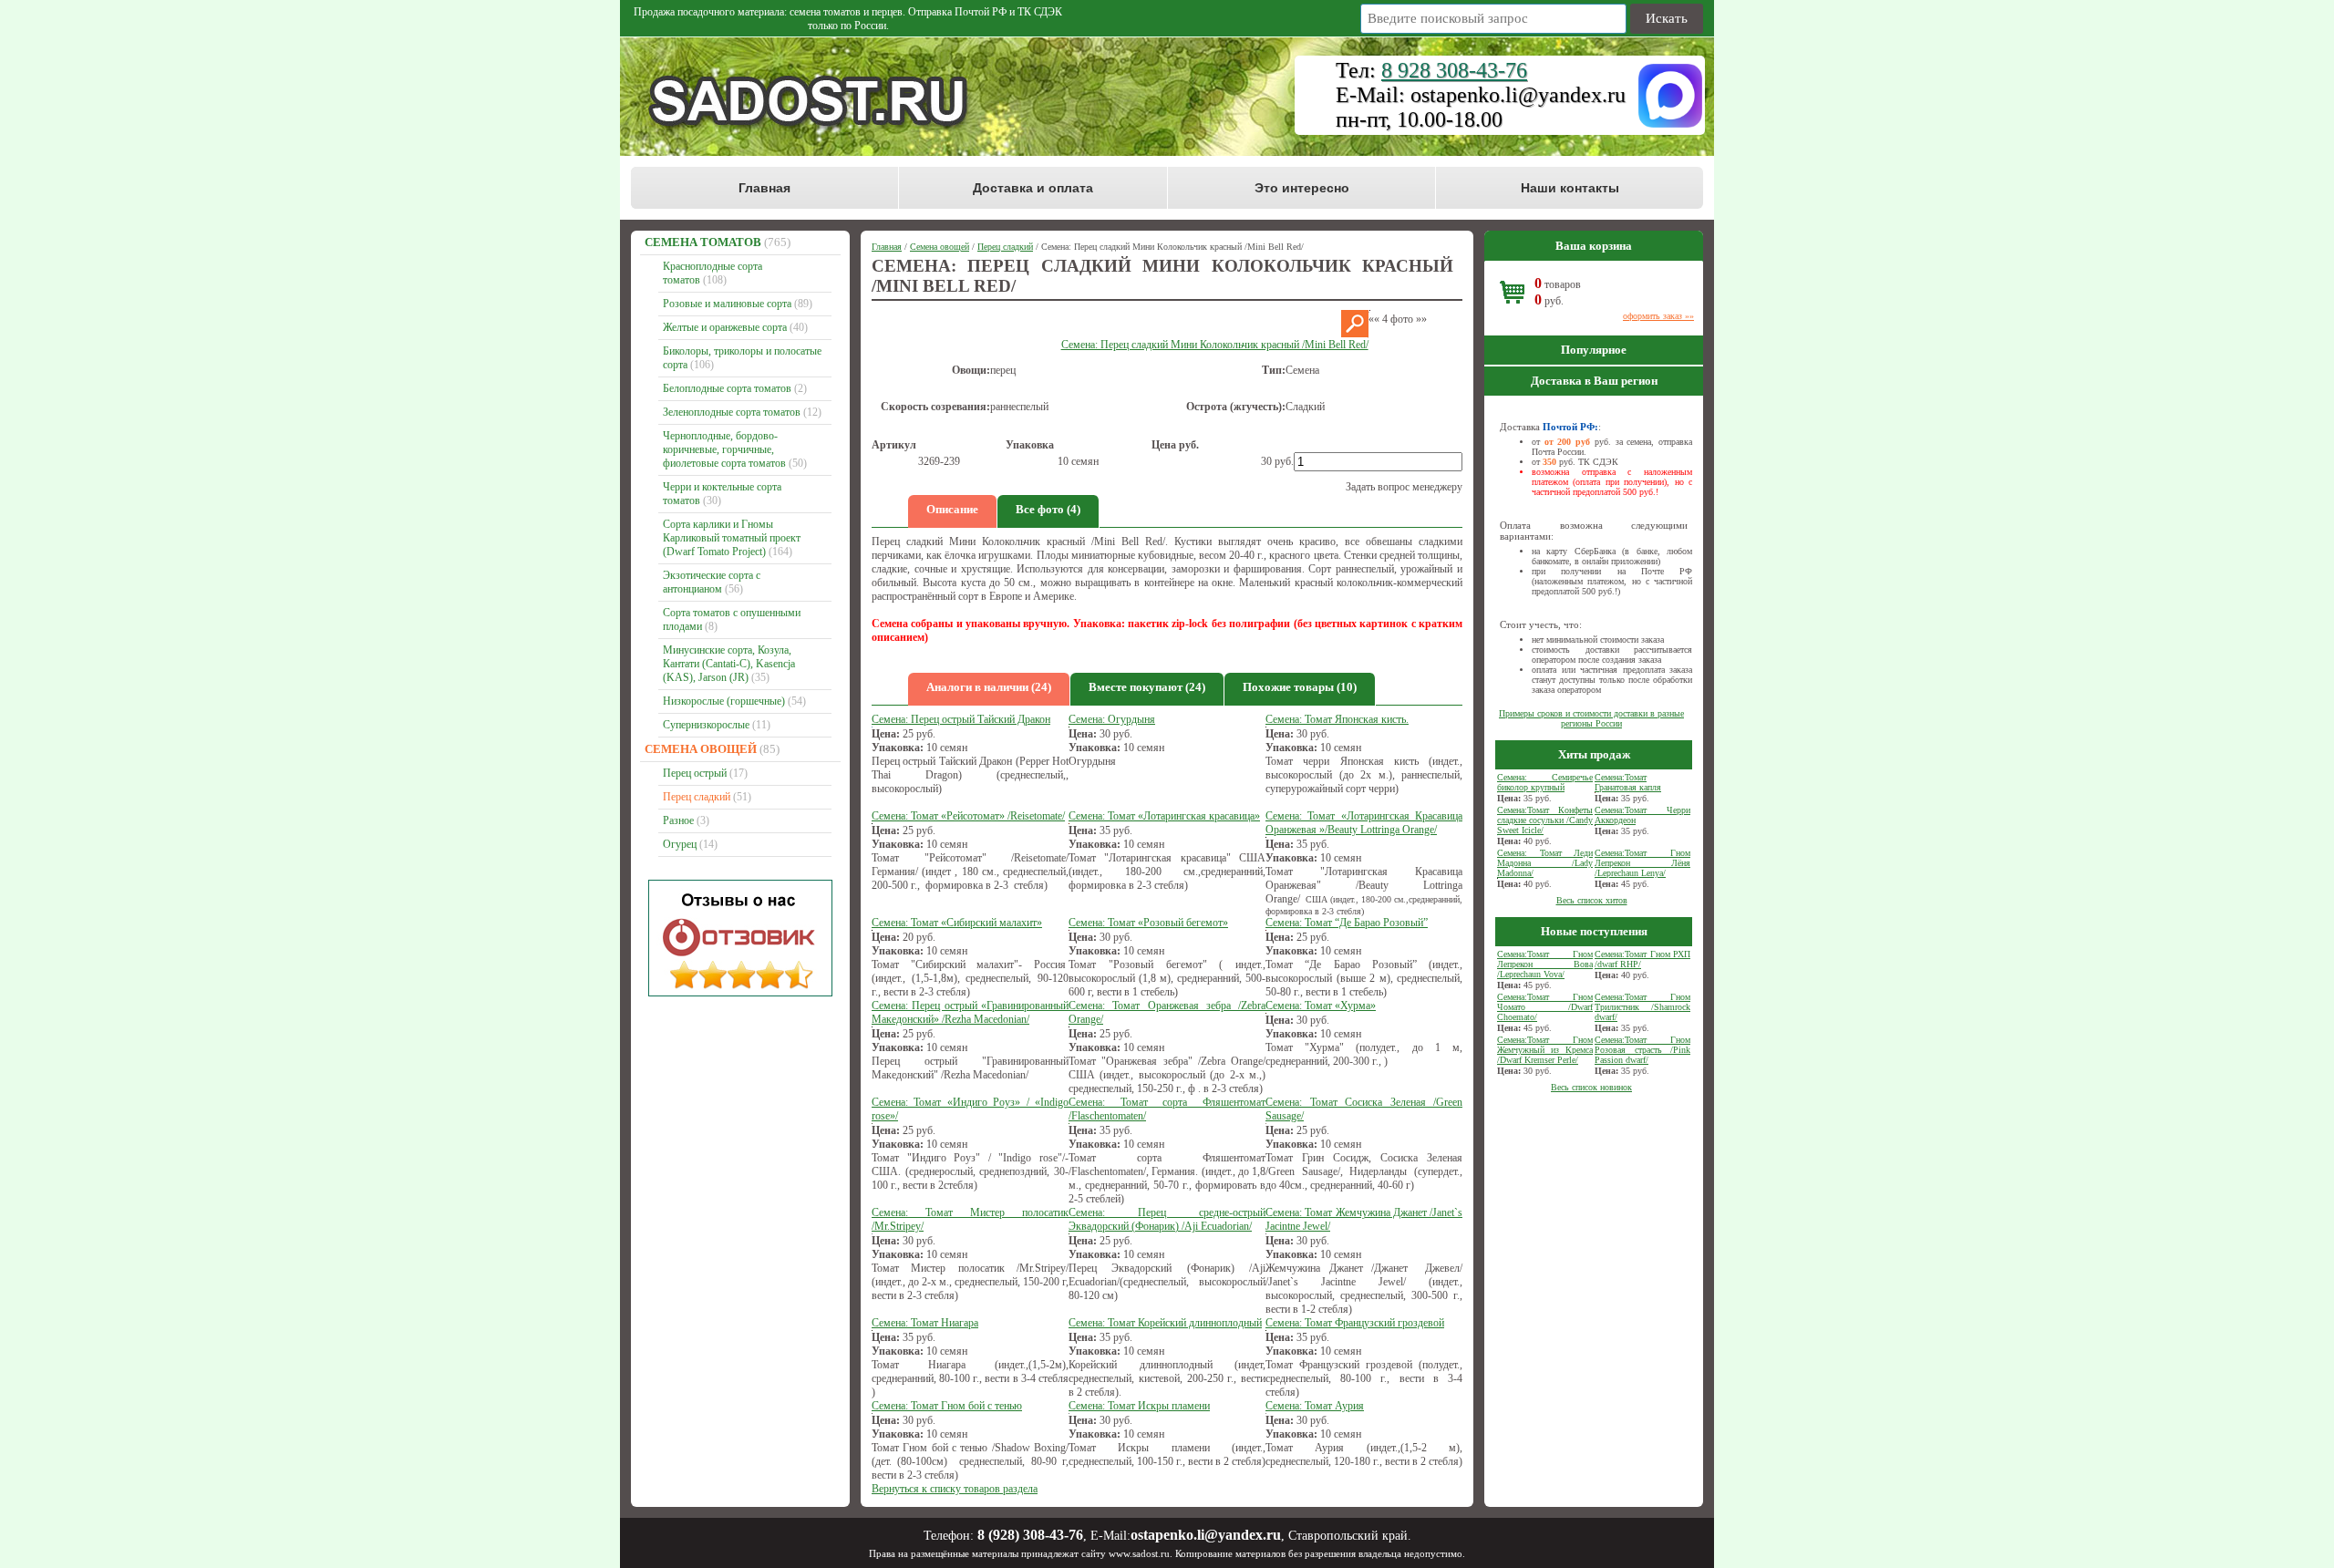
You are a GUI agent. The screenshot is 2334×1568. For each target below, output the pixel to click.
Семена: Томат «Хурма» (1321, 1006)
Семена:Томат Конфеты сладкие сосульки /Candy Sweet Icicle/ (1545, 820)
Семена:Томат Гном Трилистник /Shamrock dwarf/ (1642, 1007)
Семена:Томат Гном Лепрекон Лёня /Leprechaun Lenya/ (1642, 863)
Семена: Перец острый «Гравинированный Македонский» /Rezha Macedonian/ (970, 1012)
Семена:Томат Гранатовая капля (1628, 782)
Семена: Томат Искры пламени (1139, 1406)
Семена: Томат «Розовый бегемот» (1148, 923)
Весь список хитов (1592, 900)
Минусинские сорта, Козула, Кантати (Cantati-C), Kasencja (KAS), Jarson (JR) (729, 664)
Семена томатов (703, 242)
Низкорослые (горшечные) (724, 701)
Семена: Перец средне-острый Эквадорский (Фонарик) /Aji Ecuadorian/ (1167, 1219)
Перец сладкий (697, 797)
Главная (764, 188)
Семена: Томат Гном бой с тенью (947, 1406)
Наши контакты (1570, 188)
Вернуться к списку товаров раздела (955, 1489)
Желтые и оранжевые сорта (725, 327)
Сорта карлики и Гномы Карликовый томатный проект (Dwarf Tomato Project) (732, 538)
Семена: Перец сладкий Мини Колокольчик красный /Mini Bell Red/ (1215, 345)
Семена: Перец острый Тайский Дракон (961, 719)
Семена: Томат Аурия (1315, 1406)
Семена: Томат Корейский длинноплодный (1165, 1323)
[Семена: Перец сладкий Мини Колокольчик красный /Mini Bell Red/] (1355, 334)
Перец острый (695, 773)
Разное (678, 820)
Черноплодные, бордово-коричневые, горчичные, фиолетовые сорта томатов (724, 449)
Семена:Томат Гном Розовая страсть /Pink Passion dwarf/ (1642, 1050)
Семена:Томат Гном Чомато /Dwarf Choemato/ (1545, 1007)
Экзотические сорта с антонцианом (712, 582)
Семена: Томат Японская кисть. (1337, 719)
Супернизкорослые (706, 725)
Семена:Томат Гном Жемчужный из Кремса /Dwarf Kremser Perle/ (1545, 1050)
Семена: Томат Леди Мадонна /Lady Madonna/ (1545, 863)
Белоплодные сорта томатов (727, 388)
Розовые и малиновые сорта (727, 304)
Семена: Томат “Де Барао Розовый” (1347, 923)
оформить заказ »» (1658, 316)
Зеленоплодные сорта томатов (732, 412)
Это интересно (1302, 188)
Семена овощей (701, 749)
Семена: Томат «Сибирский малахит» (957, 923)
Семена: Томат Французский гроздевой (1355, 1323)
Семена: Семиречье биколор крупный (1545, 782)
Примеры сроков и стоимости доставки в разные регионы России (1591, 718)
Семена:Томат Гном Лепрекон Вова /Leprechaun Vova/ (1545, 964)
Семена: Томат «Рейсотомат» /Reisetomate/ (968, 816)
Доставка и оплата (1033, 188)
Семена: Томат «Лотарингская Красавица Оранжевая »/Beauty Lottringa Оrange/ (1364, 823)
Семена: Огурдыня (1112, 719)
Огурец (680, 844)
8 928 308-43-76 (1454, 70)
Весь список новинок (1591, 1087)
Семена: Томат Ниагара (925, 1323)
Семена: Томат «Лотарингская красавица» (1164, 816)
